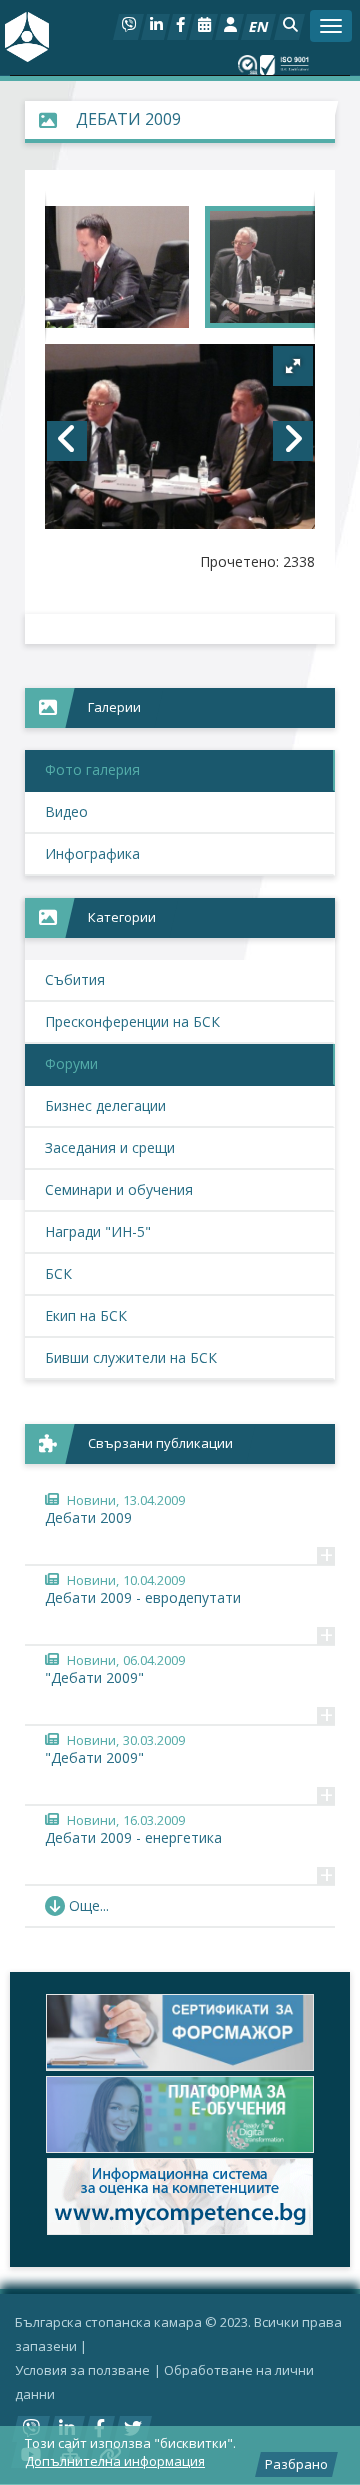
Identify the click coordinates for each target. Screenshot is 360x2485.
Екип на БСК (86, 1315)
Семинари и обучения (119, 1189)
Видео (66, 811)
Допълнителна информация (115, 2461)
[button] (289, 27)
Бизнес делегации (105, 1105)
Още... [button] (89, 1905)
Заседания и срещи (110, 1147)
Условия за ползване (82, 2370)
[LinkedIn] (155, 27)
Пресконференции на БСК (132, 1021)
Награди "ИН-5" (98, 1231)
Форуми (71, 1063)
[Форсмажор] (180, 2032)
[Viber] (128, 27)
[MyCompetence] (180, 2196)
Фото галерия (92, 769)
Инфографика (92, 853)
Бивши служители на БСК (131, 1357)
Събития (75, 979)
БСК (58, 1273)
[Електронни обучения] (180, 2114)
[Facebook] (179, 27)
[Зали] (203, 27)
